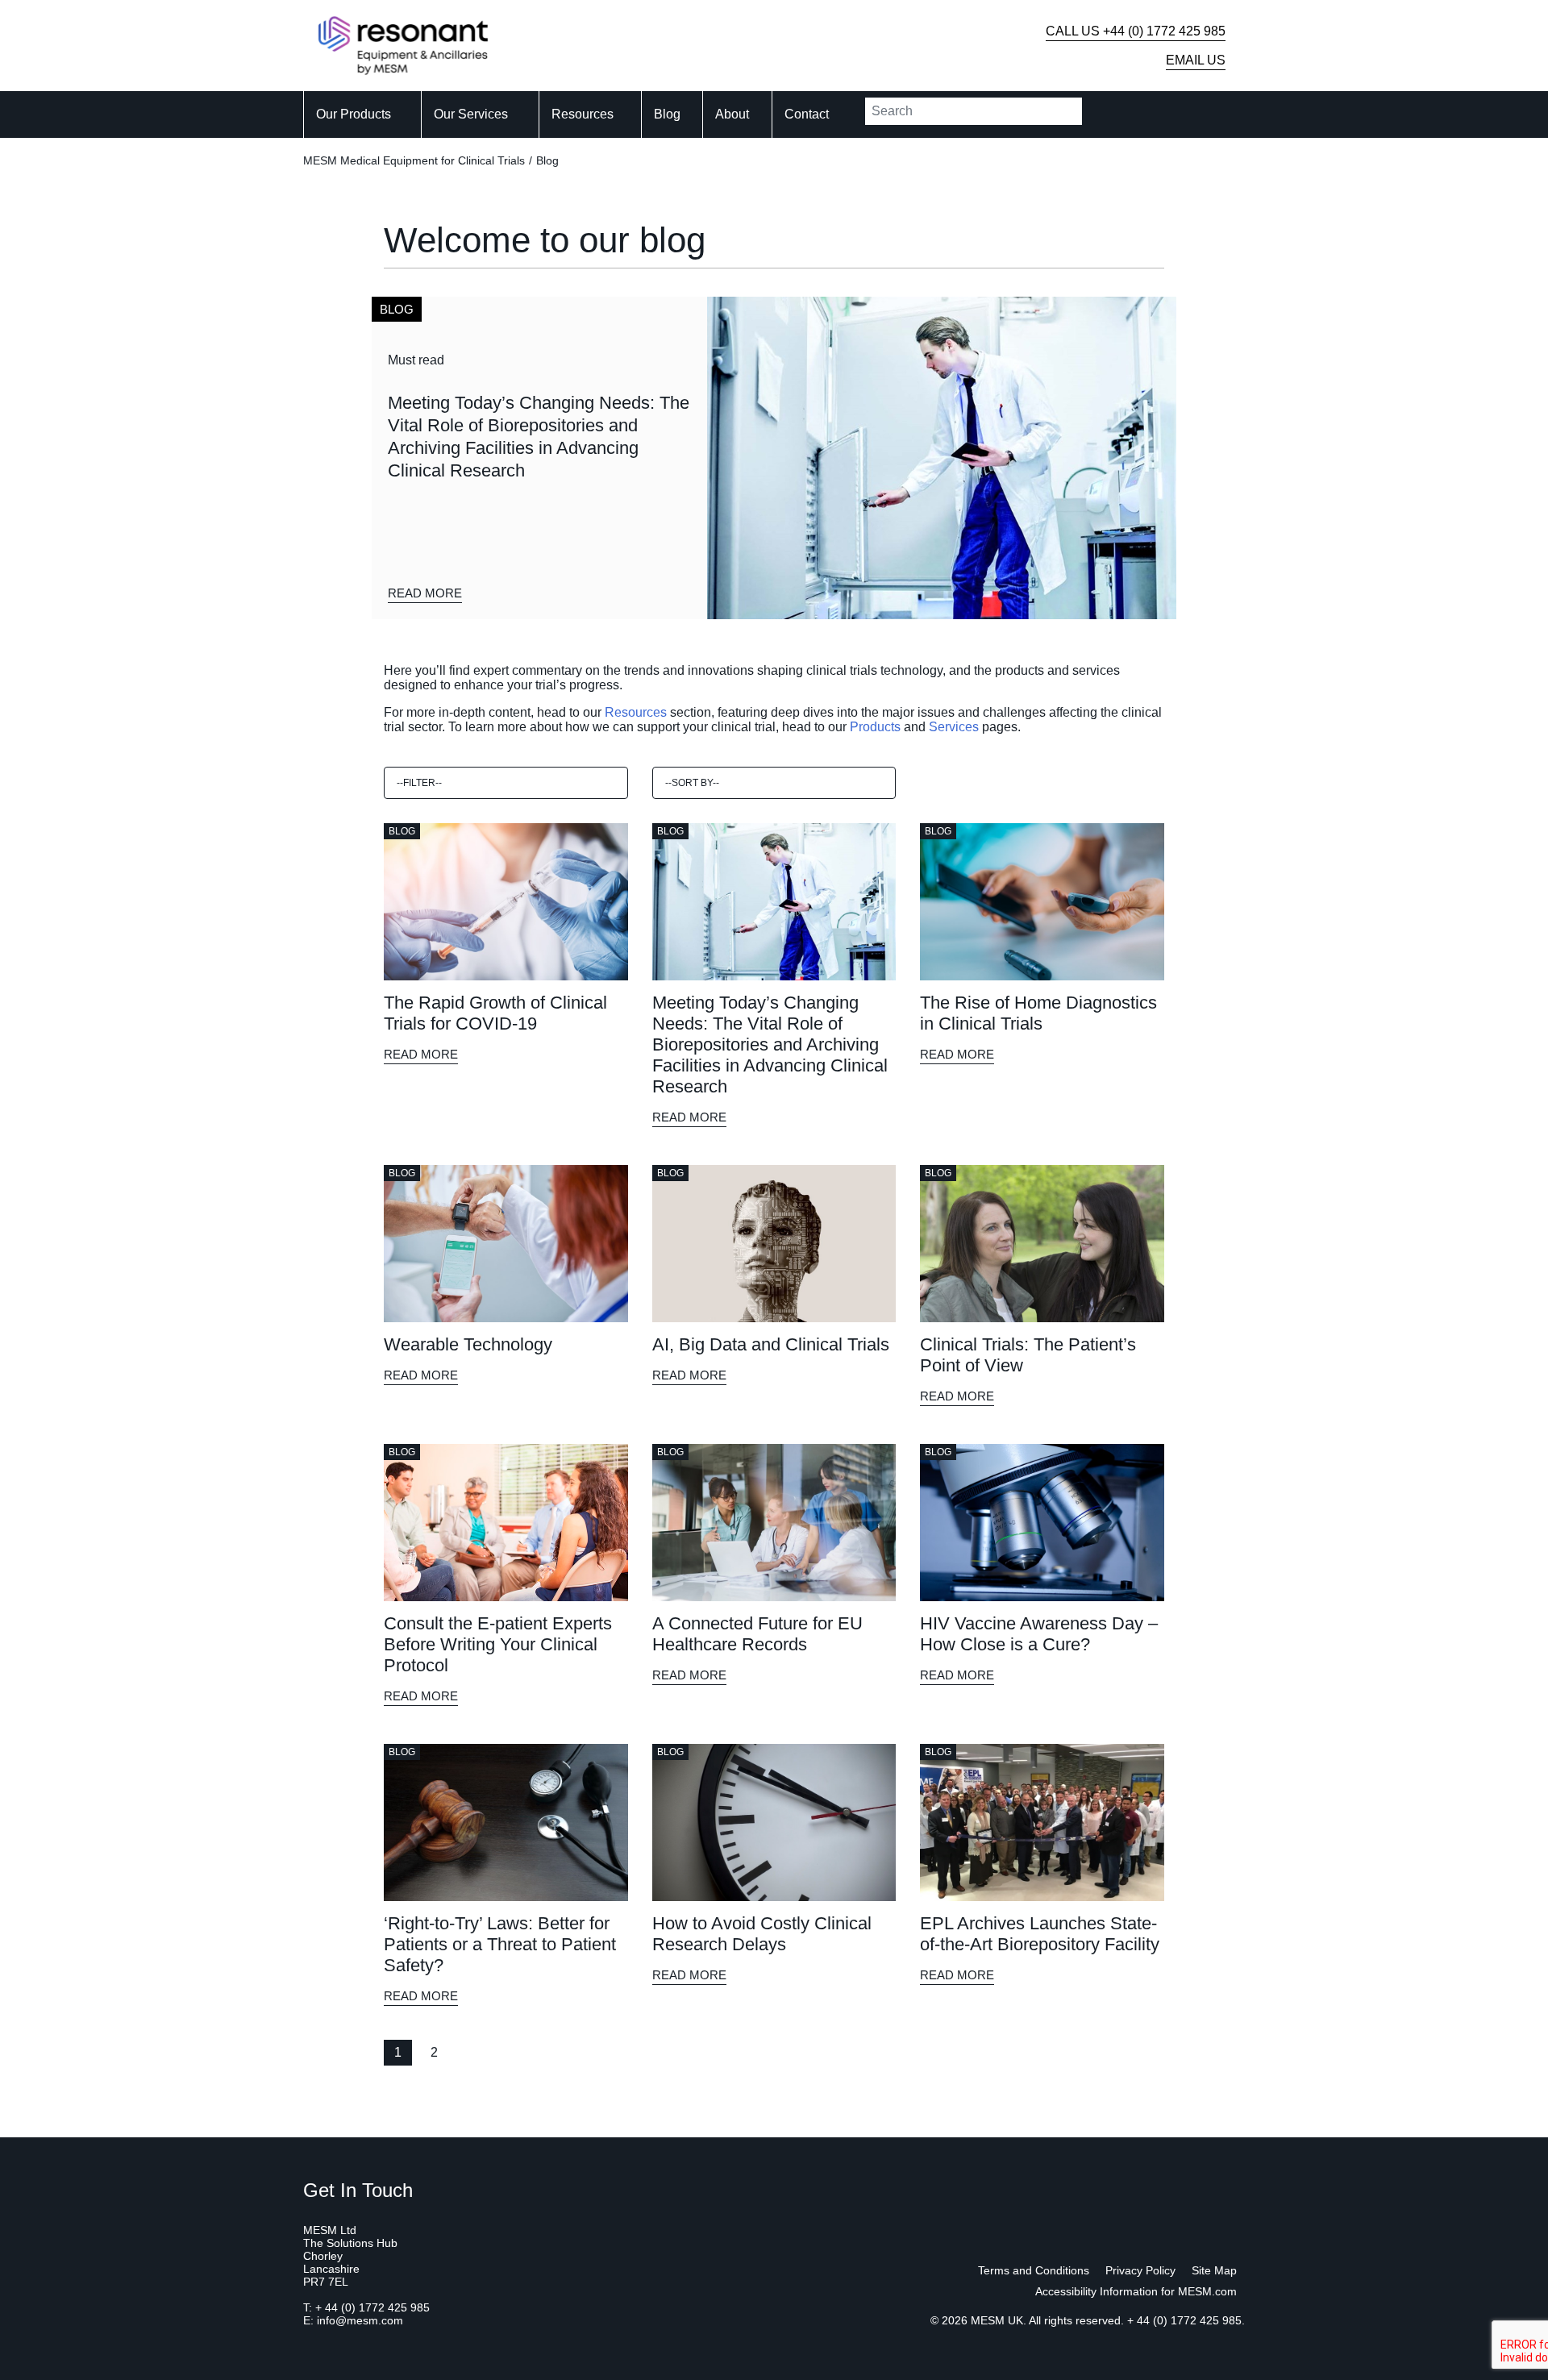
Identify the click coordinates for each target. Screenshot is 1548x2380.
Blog (667, 114)
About (732, 114)
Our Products (354, 114)
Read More (425, 593)
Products (875, 727)
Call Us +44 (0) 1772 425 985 (1136, 31)
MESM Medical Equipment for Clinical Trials (414, 160)
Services (954, 727)
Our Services (471, 114)
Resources (583, 114)
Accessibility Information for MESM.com (1136, 2291)
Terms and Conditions (1034, 2270)
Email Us (1196, 60)
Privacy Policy (1140, 2270)
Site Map (1214, 2270)
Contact (807, 114)
